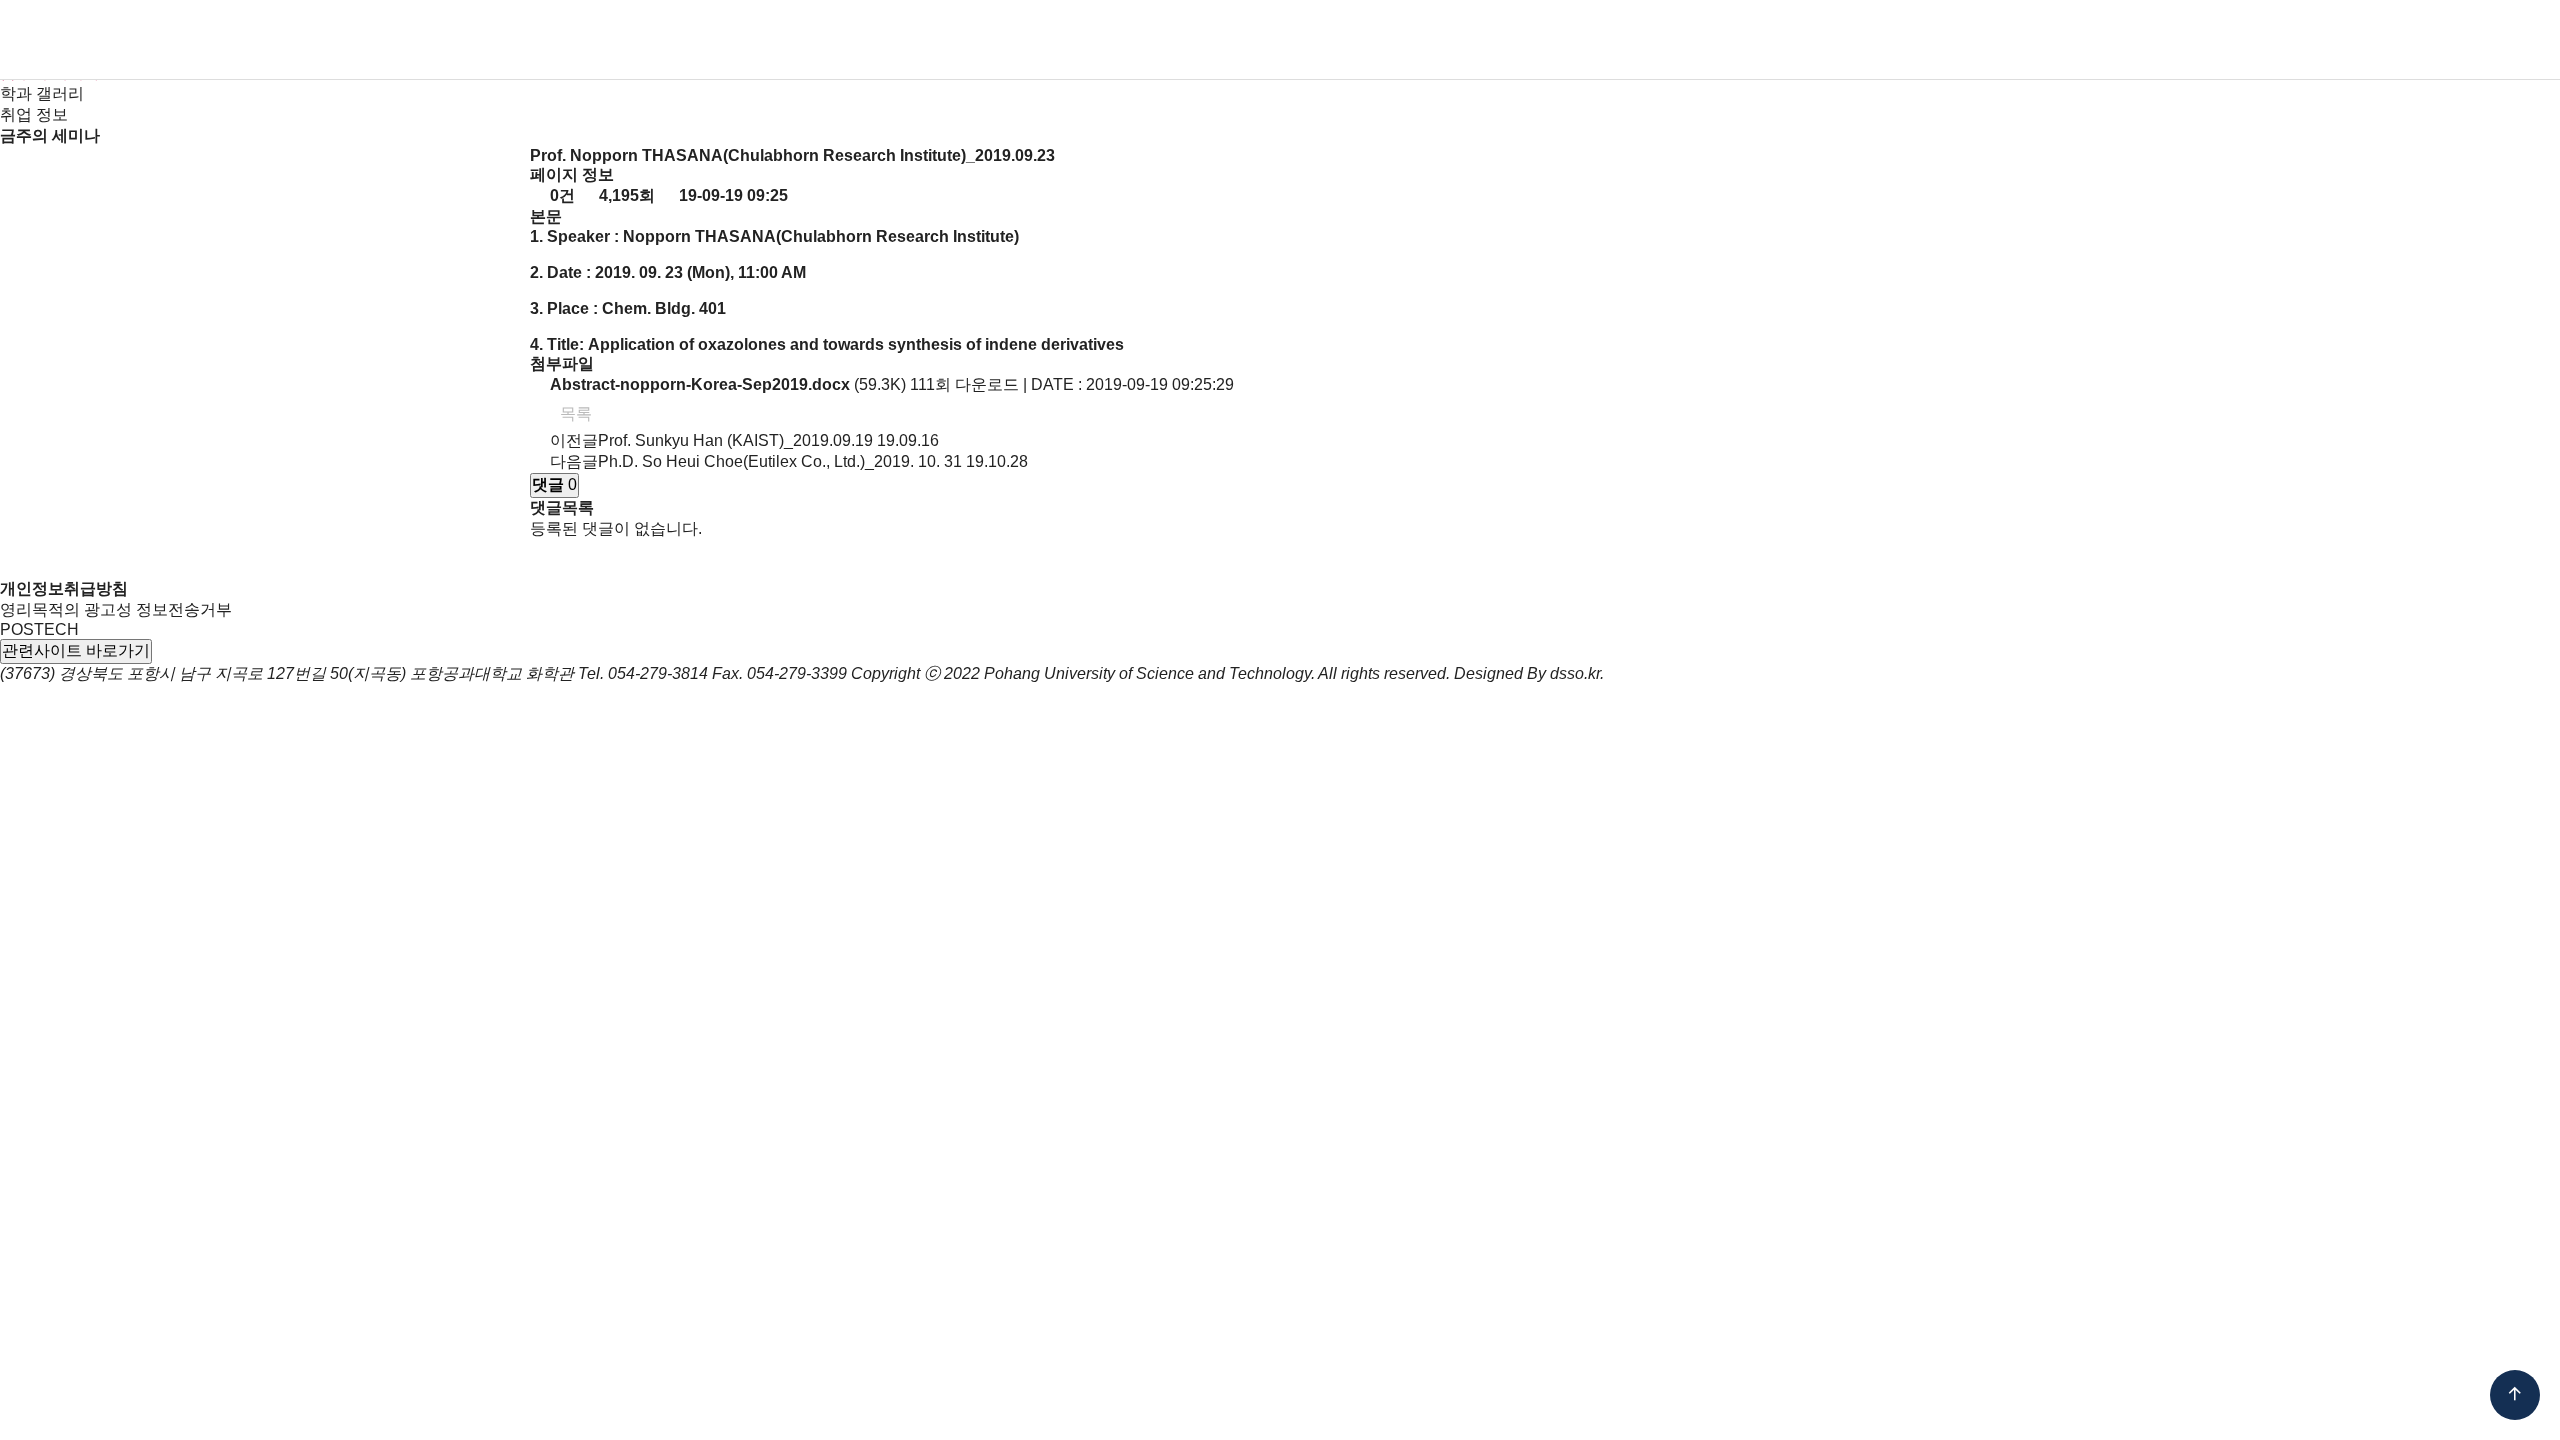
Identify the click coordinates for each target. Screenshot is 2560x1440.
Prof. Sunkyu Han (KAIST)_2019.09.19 (735, 440)
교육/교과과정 (1285, 40)
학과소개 (862, 40)
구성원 (992, 40)
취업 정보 (34, 114)
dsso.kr (1575, 673)
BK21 (1533, 40)
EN (2353, 40)
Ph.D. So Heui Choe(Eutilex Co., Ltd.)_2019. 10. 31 (780, 461)
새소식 (1648, 40)
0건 (560, 195)
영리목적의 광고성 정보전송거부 (116, 609)
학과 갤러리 (42, 93)
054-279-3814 (658, 673)
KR (2315, 40)
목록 (574, 413)
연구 (1428, 40)
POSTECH (39, 629)
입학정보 (1122, 40)
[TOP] (2515, 1395)
